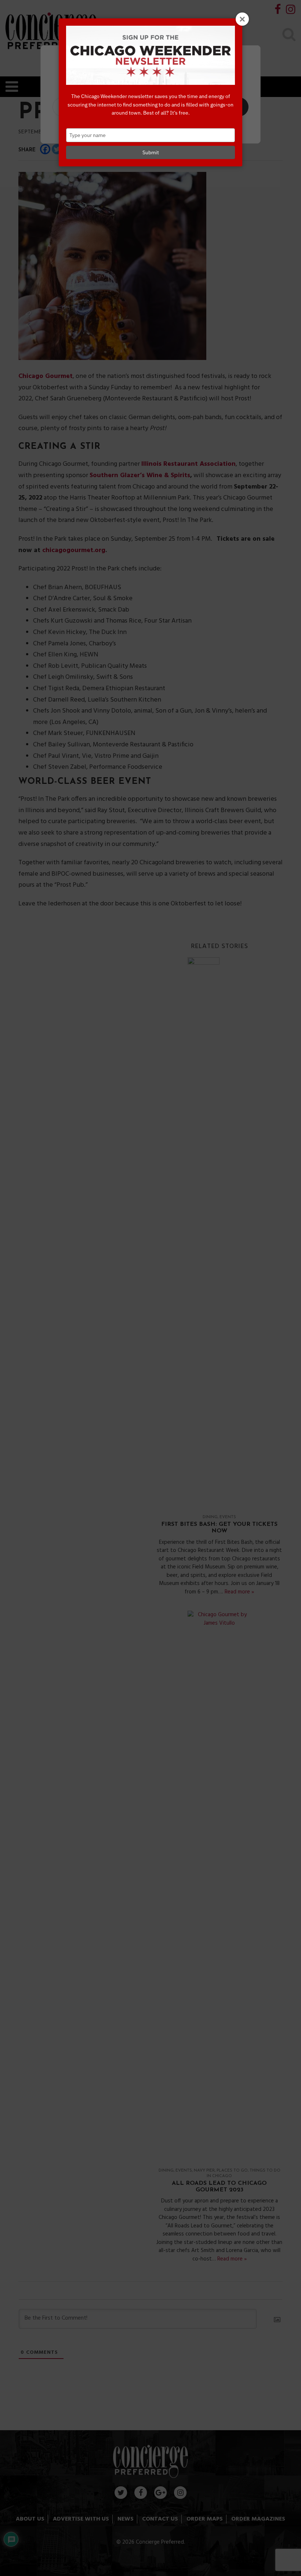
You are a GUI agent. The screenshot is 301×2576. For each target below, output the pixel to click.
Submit (151, 152)
